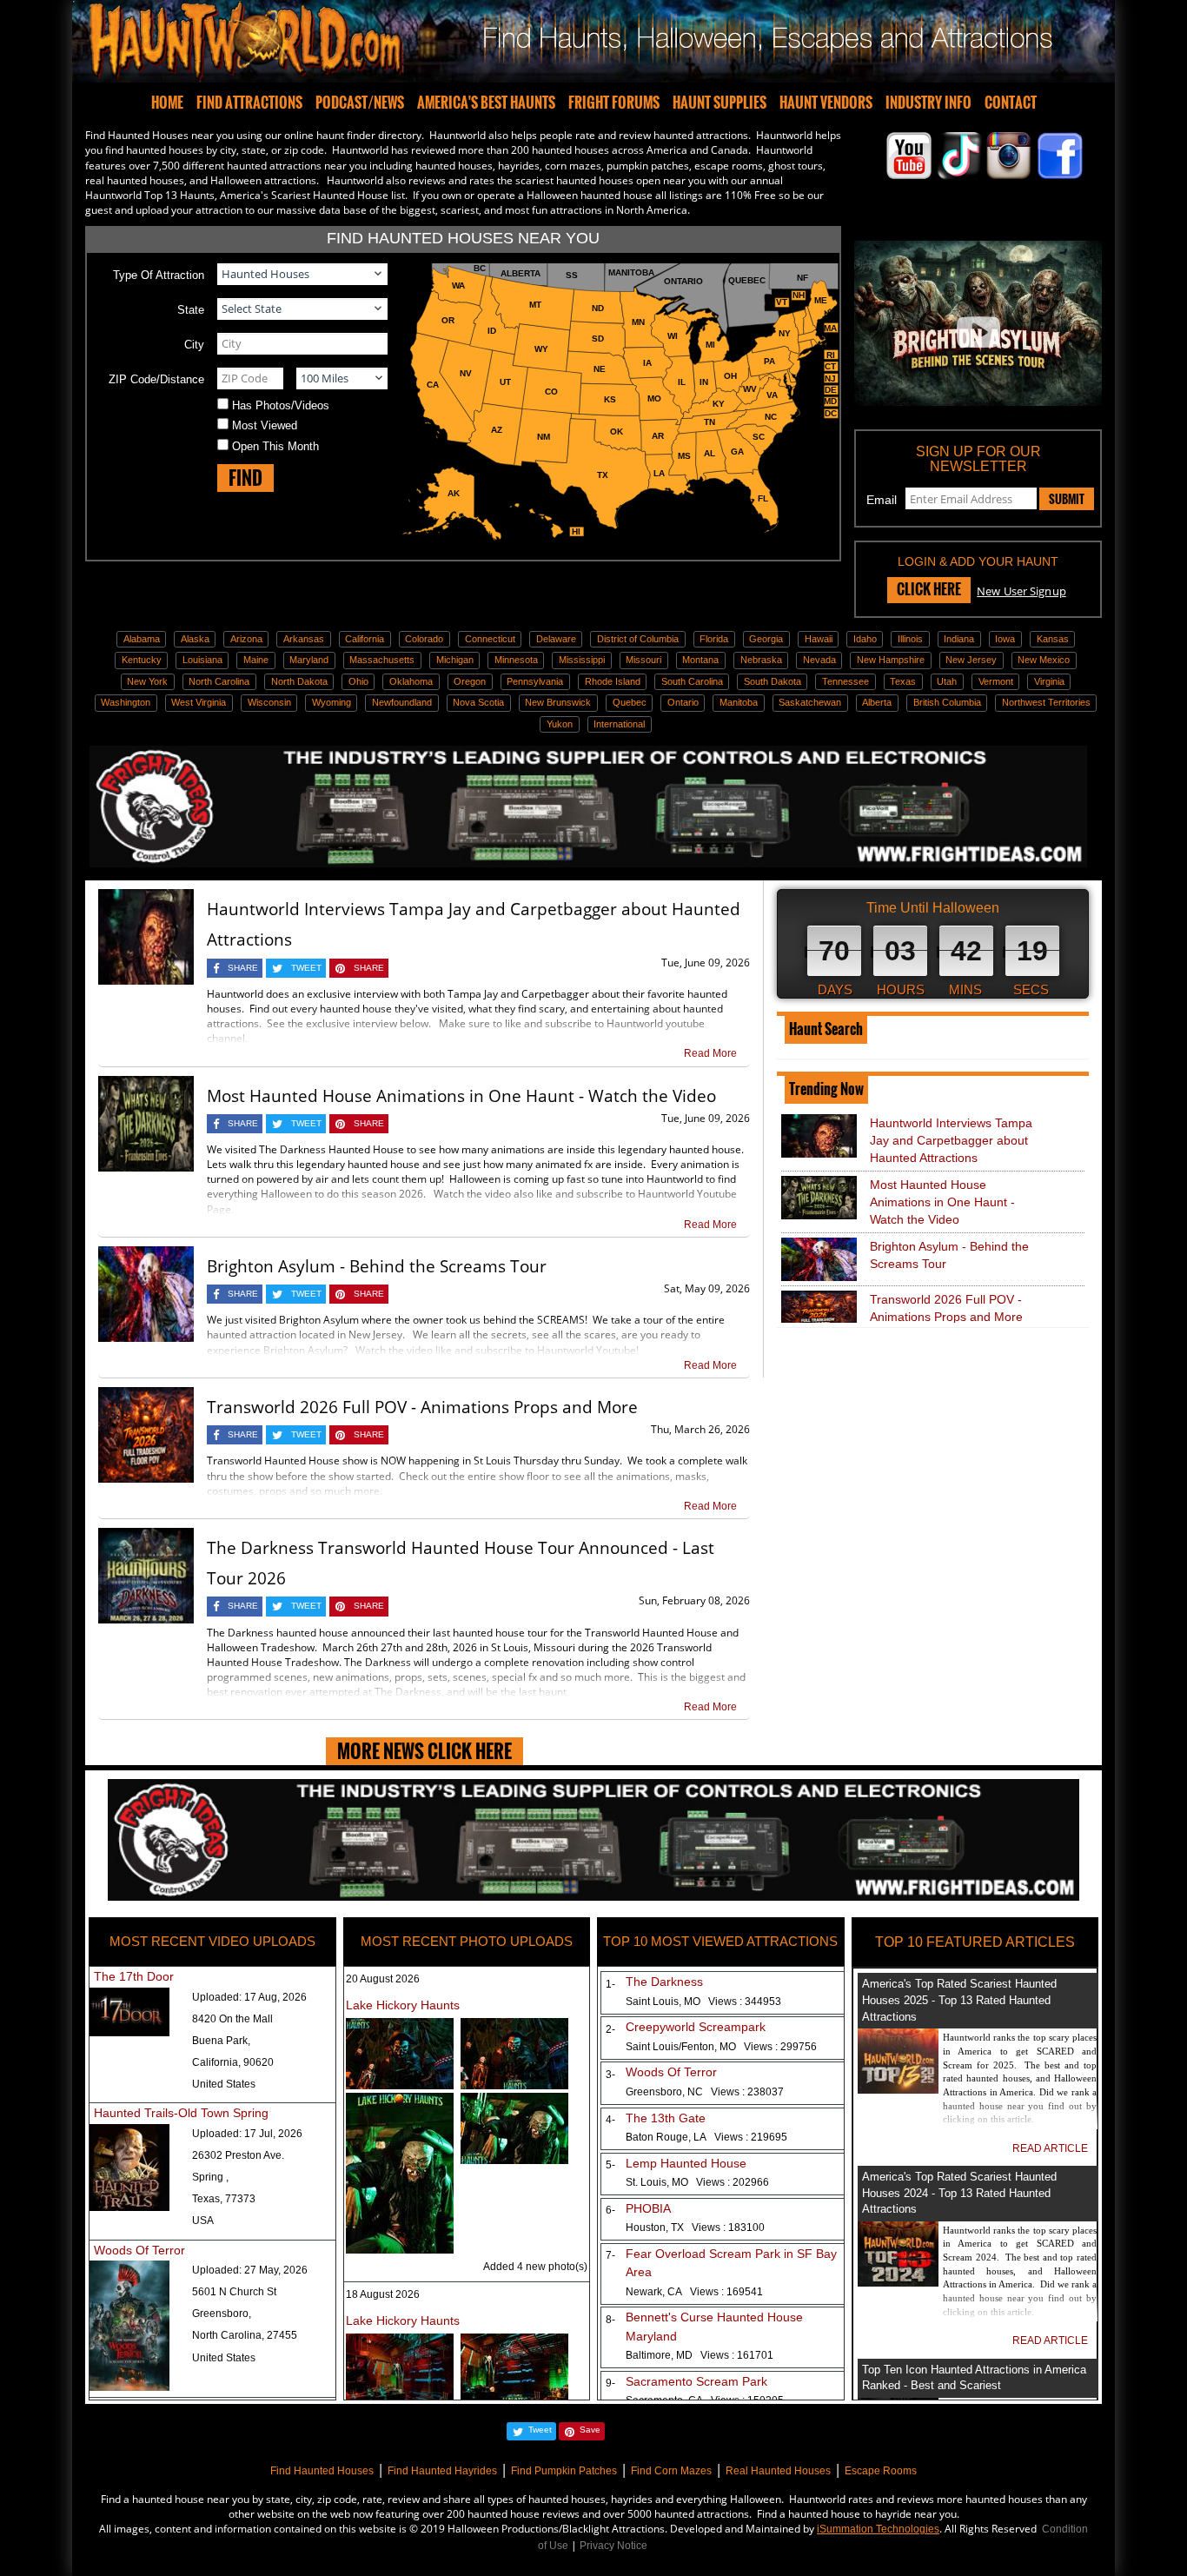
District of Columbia (638, 639)
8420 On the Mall (232, 2019)
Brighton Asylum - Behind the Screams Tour (377, 1266)
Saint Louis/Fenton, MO (721, 2047)
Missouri (643, 660)
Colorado (424, 639)
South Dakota (773, 681)
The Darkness (664, 1982)
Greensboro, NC (705, 2092)
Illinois (910, 639)
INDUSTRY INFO (928, 103)
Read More (710, 1053)
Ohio (358, 681)
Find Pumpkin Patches (564, 2471)
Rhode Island (613, 681)
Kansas (1053, 639)
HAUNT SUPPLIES (719, 103)
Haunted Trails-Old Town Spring (181, 2113)
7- (607, 2255)
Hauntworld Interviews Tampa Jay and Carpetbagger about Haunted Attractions (951, 1140)
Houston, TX (695, 2227)
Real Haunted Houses (778, 2471)
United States (224, 2084)
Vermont (996, 681)
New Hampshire (891, 660)
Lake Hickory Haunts (403, 2005)
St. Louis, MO (697, 2182)
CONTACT (1011, 103)
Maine (256, 660)
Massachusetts (382, 660)
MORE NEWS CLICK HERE (424, 1751)
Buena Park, (221, 2041)
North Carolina (219, 681)
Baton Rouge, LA (706, 2137)
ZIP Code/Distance (156, 379)
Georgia (766, 639)
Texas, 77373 (224, 2199)
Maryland (309, 660)
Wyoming (332, 702)
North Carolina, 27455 (245, 2335)
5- (607, 2165)
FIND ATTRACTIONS (249, 103)
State (191, 310)
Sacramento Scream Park (696, 2381)
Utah (947, 681)
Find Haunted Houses (322, 2471)
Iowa (1005, 639)
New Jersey (971, 660)
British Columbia (947, 702)
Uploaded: (249, 1997)
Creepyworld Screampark (696, 2027)
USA (203, 2221)
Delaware (556, 639)
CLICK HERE (929, 589)
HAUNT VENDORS (826, 103)
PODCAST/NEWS (360, 103)
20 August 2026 (383, 1979)
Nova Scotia (478, 702)
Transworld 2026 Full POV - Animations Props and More (422, 1407)
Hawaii (819, 639)
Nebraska (761, 660)
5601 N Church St (234, 2292)
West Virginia (199, 702)
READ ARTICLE (1050, 2148)
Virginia (1049, 681)
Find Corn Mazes (671, 2471)
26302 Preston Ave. (238, 2155)
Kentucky (142, 660)
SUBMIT (1067, 499)
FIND (245, 478)
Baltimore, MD (700, 2355)
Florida (714, 639)
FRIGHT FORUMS (614, 103)
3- (607, 2075)
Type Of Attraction (159, 275)
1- (607, 1984)
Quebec (630, 702)
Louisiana (202, 660)
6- (607, 2210)
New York (147, 681)
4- (607, 2120)
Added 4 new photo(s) (535, 2267)
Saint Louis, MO (703, 2002)
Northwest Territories (1046, 702)
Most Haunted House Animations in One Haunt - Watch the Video (461, 1096)
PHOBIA (648, 2208)
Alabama (142, 639)
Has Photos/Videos (281, 405)
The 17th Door (134, 1976)
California (365, 639)
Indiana (959, 639)
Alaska (195, 639)
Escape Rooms (881, 2471)
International (619, 724)
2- (607, 2029)
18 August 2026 (383, 2294)
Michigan (455, 660)
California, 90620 (233, 2062)
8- (607, 2320)
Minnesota (516, 660)
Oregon (470, 681)
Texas (903, 681)
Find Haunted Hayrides (442, 2471)
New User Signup (1021, 591)
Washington (126, 702)
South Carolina (692, 681)
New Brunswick (558, 702)
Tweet (540, 2430)
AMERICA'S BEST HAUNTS (486, 103)
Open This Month (275, 446)
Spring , (210, 2177)
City (194, 345)
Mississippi (582, 660)
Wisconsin (269, 702)
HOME (167, 103)
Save (590, 2430)
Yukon (560, 724)
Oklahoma (411, 681)
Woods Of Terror (139, 2250)
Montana (700, 660)
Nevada (819, 660)
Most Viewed (265, 425)
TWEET (306, 968)
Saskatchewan (810, 702)
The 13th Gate (666, 2118)
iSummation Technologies (878, 2529)
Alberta (877, 702)
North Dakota (299, 681)
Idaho (865, 639)
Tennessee (845, 681)
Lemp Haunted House (686, 2163)
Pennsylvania (535, 681)
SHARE (243, 968)
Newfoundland (402, 702)
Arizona (246, 639)
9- (607, 2383)
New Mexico (1044, 660)
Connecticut (490, 639)
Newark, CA (694, 2292)
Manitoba (739, 702)
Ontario (683, 702)
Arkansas (304, 639)
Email (882, 500)
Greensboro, (222, 2314)
